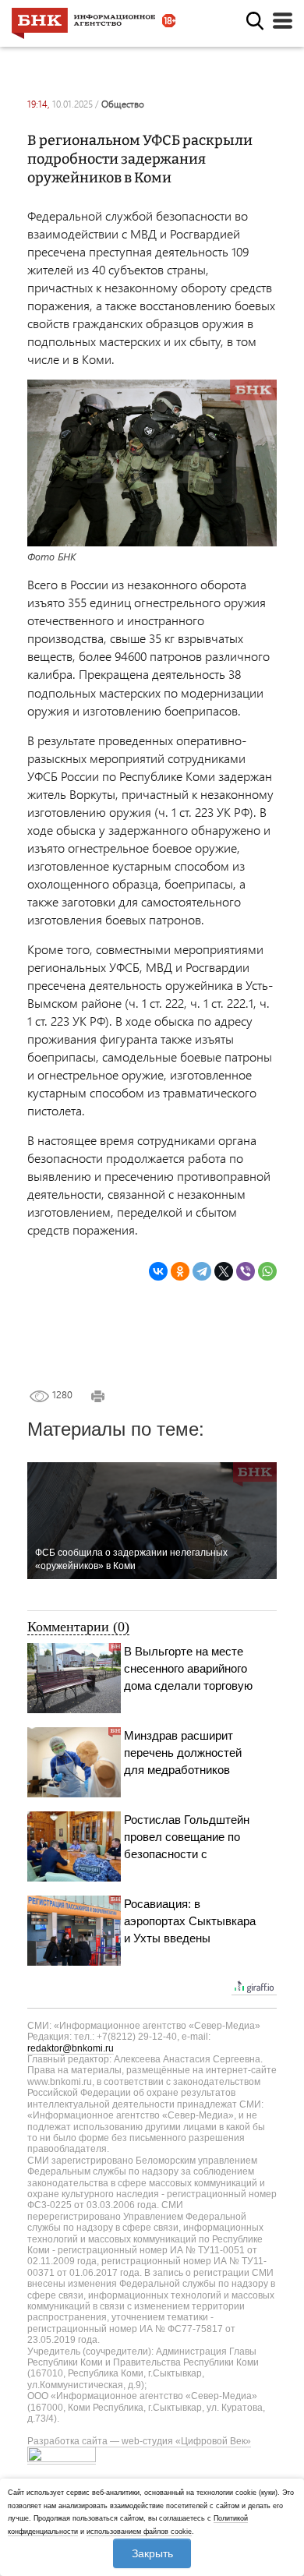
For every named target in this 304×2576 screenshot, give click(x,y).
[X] (224, 1271)
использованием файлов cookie (139, 2532)
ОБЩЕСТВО (123, 104)
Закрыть (152, 2553)
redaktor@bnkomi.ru (71, 2048)
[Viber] (246, 1271)
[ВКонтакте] (158, 1271)
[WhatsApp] (267, 1271)
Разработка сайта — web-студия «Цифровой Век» (139, 2441)
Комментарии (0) (78, 1627)
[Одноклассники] (180, 1271)
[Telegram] (202, 1271)
